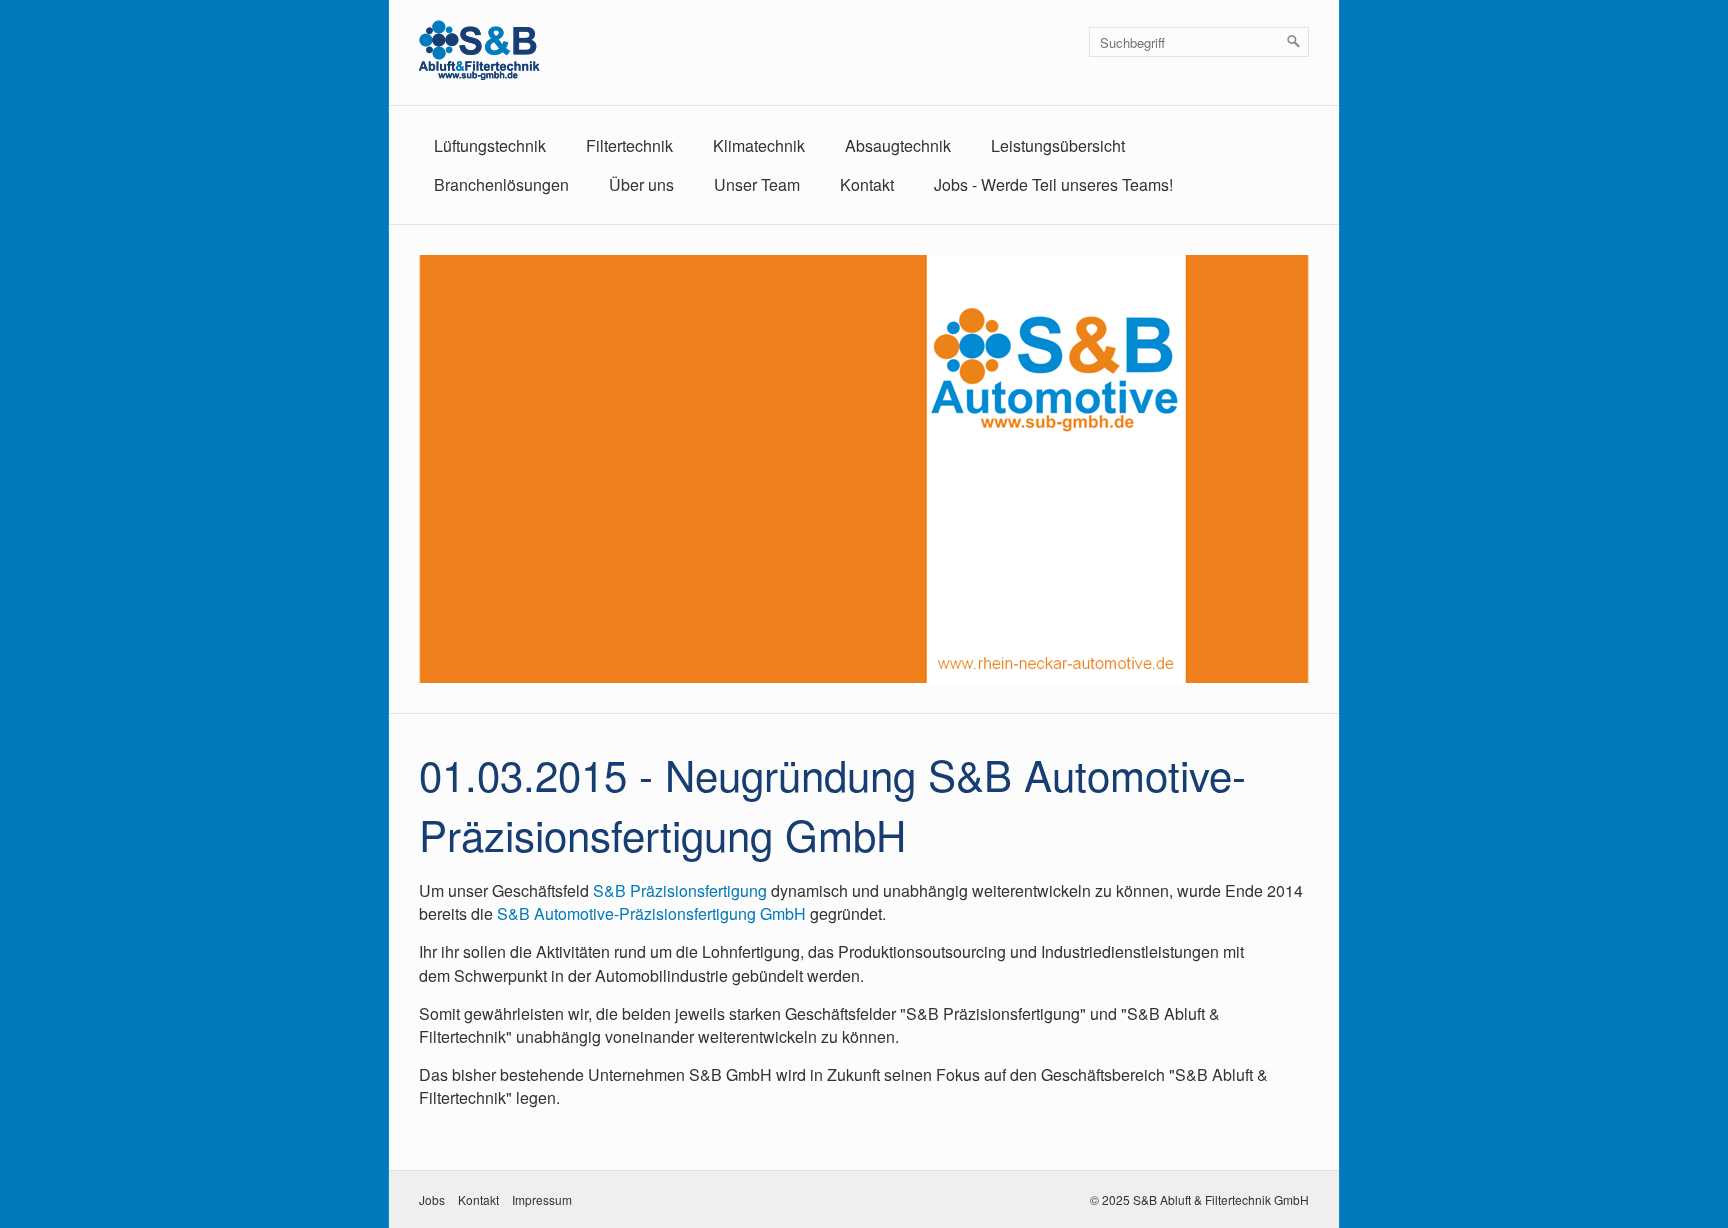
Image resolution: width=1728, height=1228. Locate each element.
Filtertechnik (629, 145)
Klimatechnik (759, 145)
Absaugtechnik (898, 145)
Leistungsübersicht (1058, 145)
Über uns (641, 184)
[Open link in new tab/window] (864, 469)
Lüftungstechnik (490, 145)
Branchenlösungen (501, 184)
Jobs (432, 1199)
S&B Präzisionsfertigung (680, 890)
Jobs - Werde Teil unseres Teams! (1053, 184)
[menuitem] (490, 145)
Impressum (542, 1199)
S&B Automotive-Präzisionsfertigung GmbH (651, 913)
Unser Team (757, 184)
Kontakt (867, 184)
